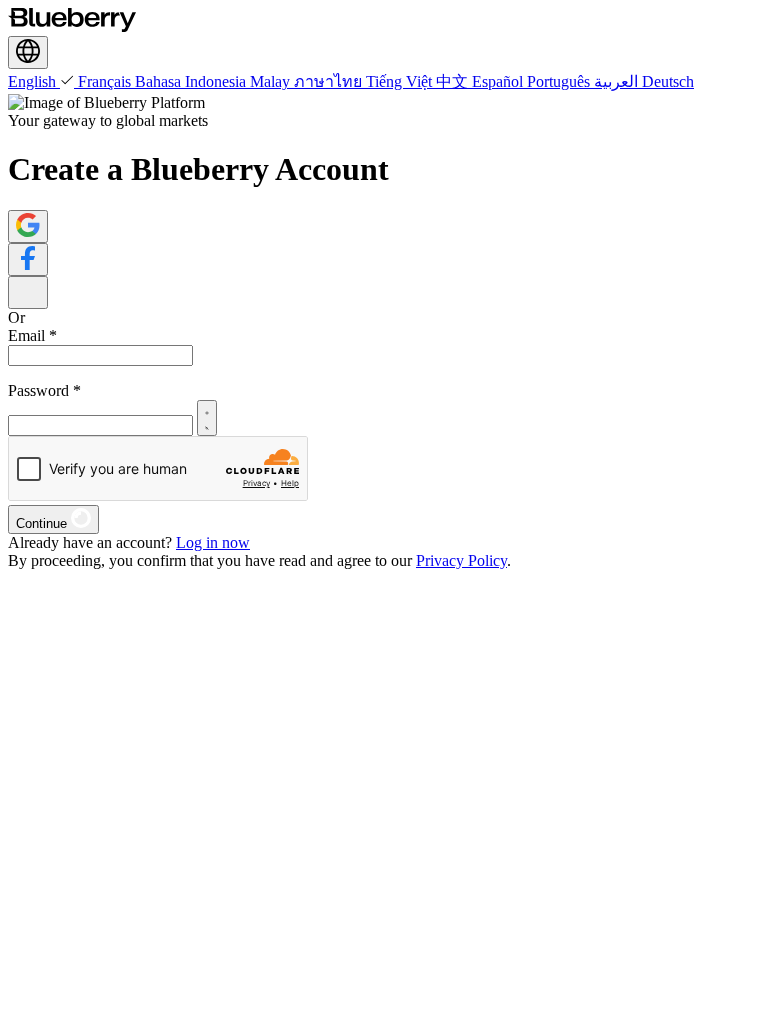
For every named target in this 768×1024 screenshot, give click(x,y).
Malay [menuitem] (272, 81)
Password (44, 390)
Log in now (213, 542)
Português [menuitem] (560, 81)
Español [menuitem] (499, 81)
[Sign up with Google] (28, 226)
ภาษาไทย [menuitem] (330, 81)
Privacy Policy (461, 560)
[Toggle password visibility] (207, 418)
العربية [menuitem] (618, 81)
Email (32, 335)
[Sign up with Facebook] (28, 259)
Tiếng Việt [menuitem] (401, 81)
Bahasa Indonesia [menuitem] (192, 81)
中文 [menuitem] (454, 81)
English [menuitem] (34, 81)
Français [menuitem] (106, 81)
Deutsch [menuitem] (668, 81)
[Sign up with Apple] (28, 292)
